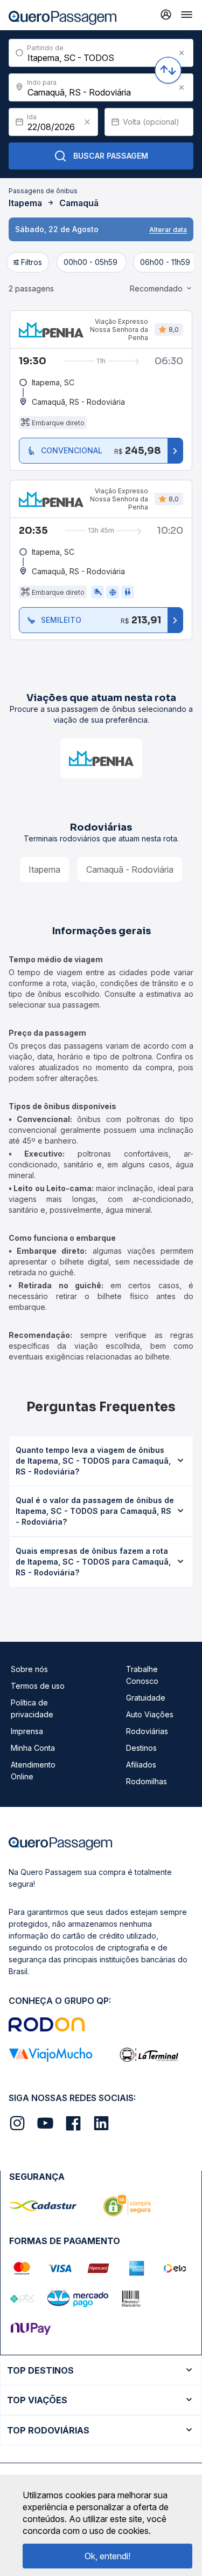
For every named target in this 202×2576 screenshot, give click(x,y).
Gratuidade (146, 1698)
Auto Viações (150, 1714)
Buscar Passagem (111, 156)
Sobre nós (29, 1669)
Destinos (141, 1748)
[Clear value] (87, 122)
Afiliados (141, 1765)
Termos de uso (38, 1686)
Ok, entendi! (107, 2556)
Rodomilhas (147, 1781)
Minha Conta (33, 1748)
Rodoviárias (147, 1731)
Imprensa (27, 1731)
